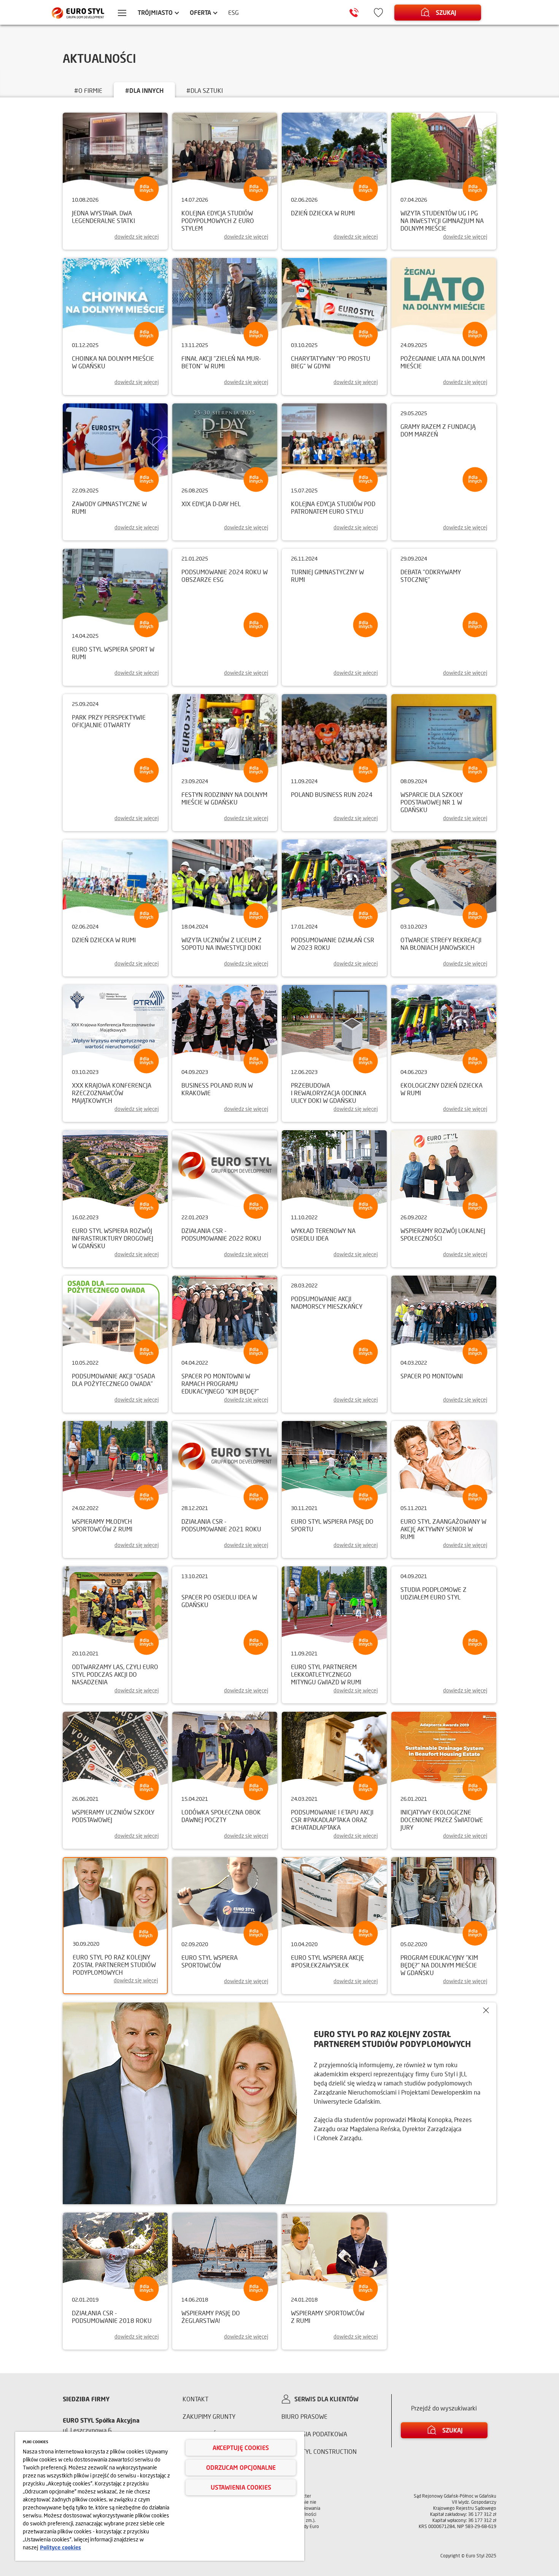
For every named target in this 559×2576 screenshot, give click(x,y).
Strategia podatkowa (314, 2434)
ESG (233, 12)
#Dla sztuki (205, 90)
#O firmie (88, 90)
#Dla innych (144, 90)
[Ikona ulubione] (378, 13)
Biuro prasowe (304, 2416)
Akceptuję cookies (241, 2448)
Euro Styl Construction (319, 2451)
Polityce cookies (60, 2547)
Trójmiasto (155, 12)
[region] (160, 2496)
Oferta (200, 12)
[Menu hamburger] (122, 14)
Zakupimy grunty (209, 2416)
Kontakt (195, 2399)
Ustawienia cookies (241, 2487)
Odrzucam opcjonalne (241, 2467)
